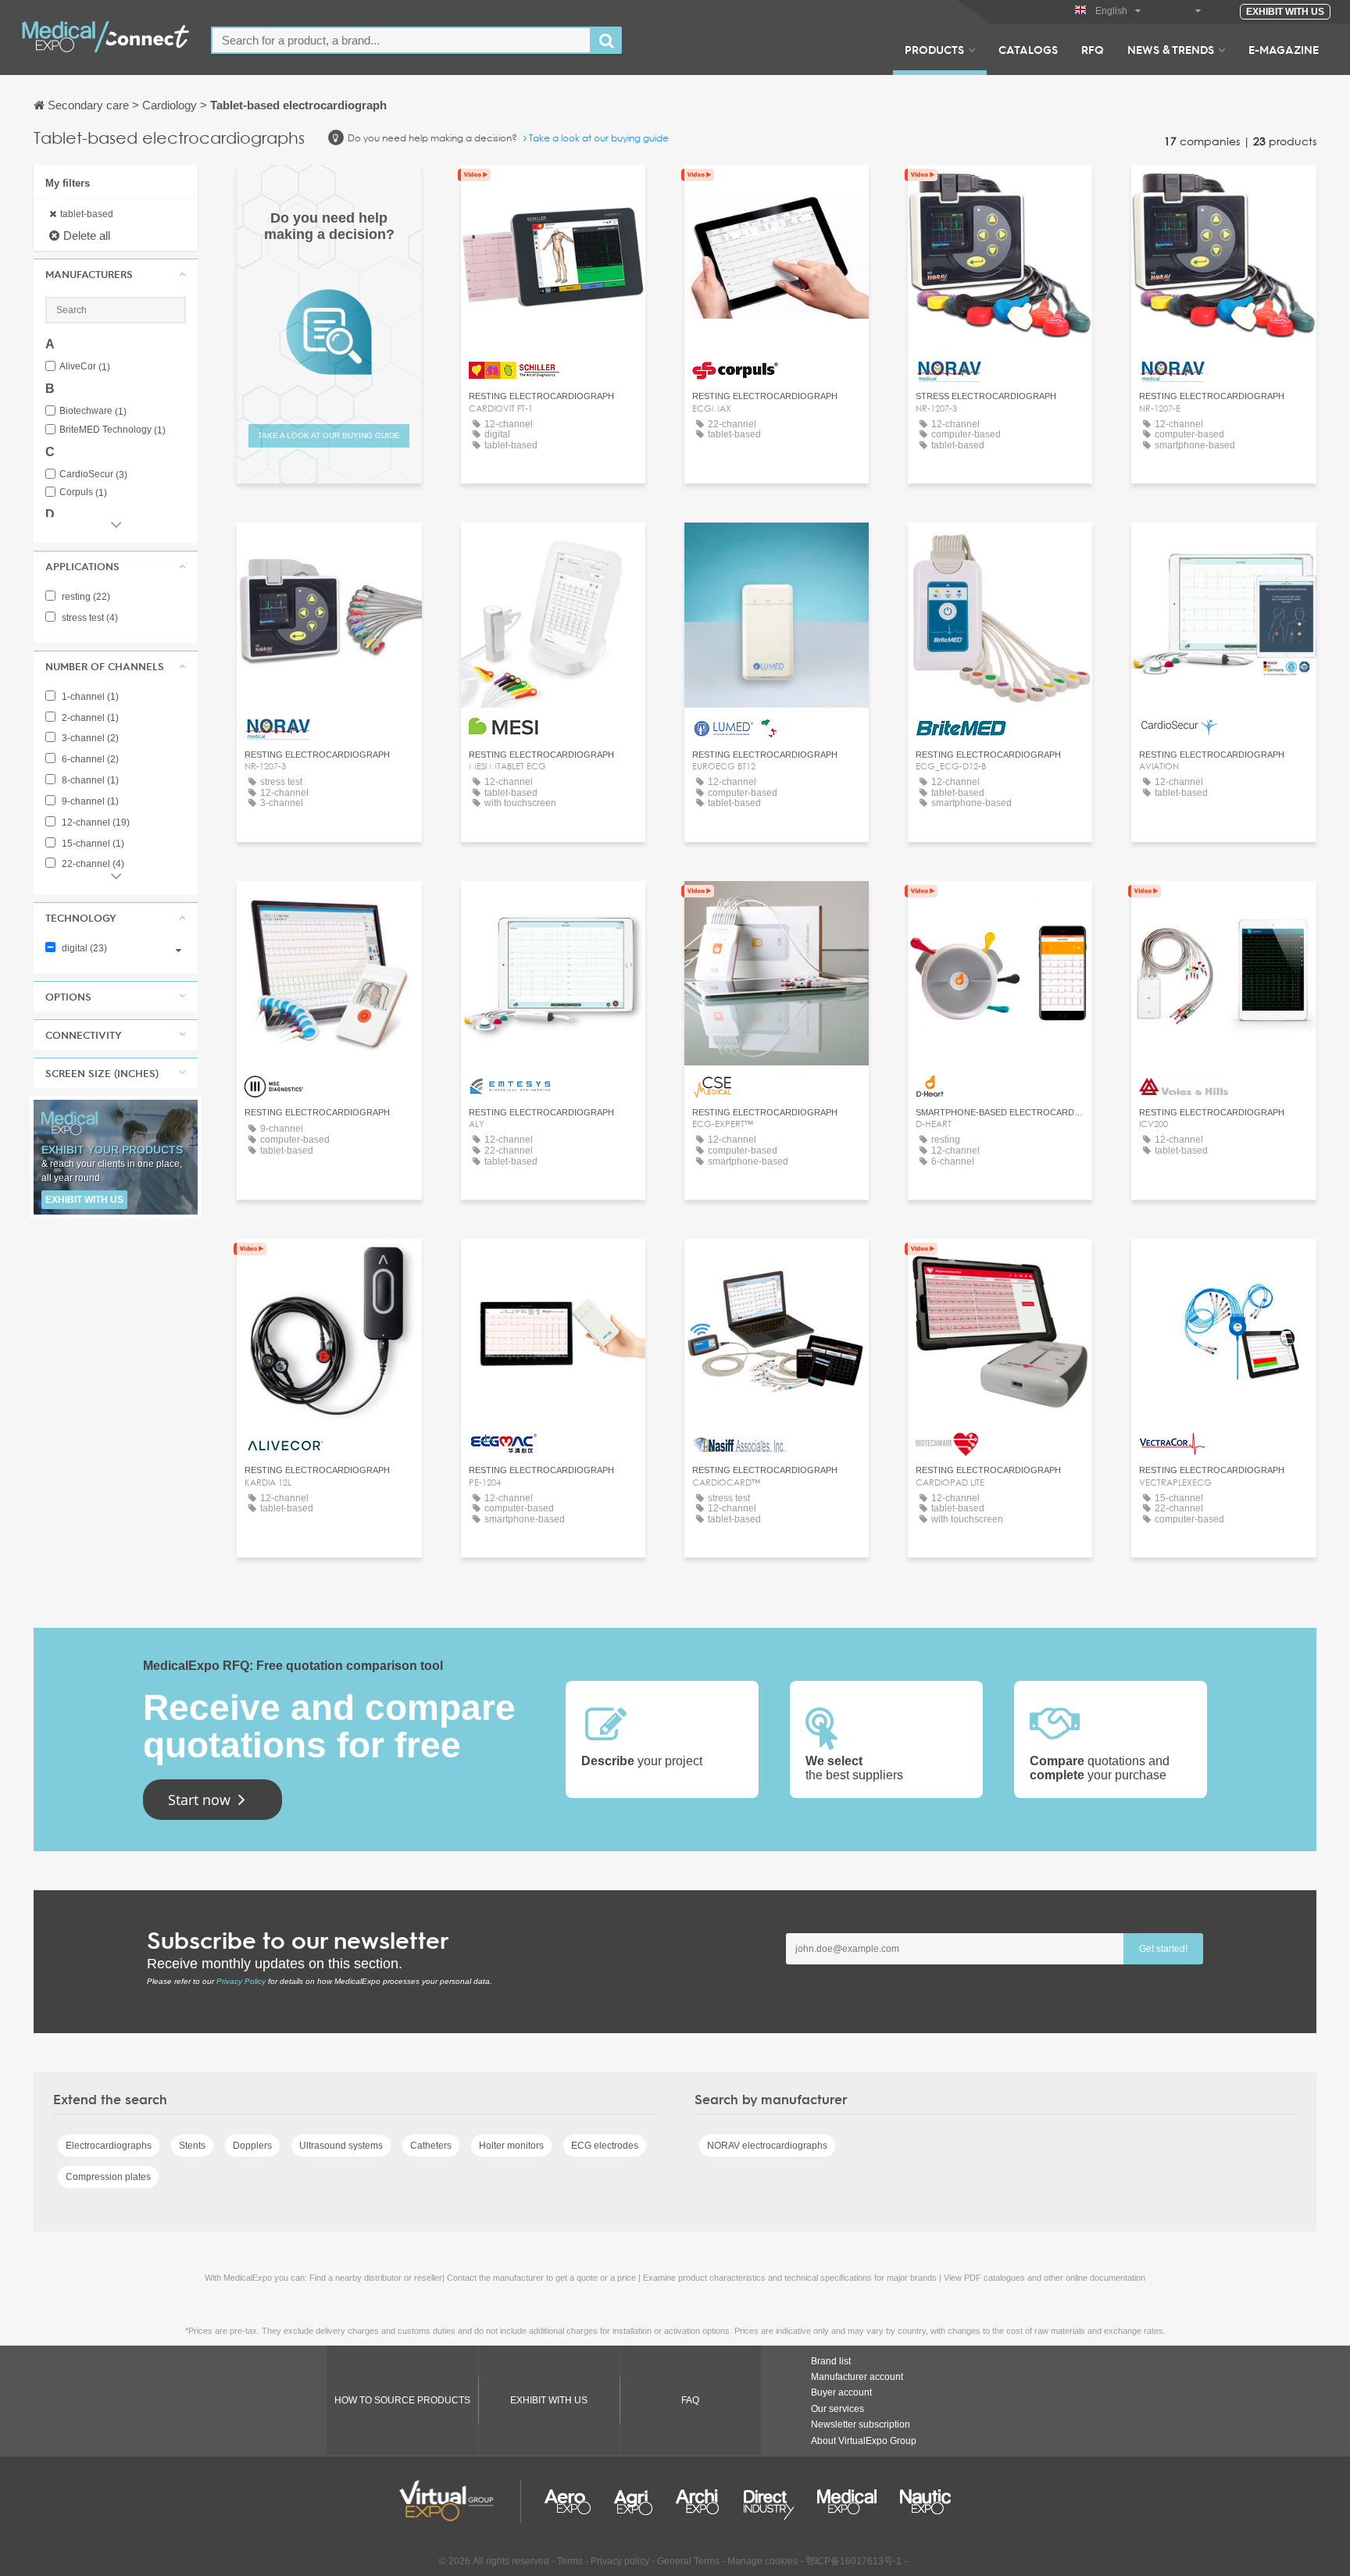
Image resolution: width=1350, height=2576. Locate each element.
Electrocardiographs (109, 2146)
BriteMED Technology (112, 430)
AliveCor (85, 367)
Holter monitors (511, 2146)
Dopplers (252, 2146)
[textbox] (401, 40)
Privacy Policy (241, 1981)
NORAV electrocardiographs (767, 2146)
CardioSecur (93, 475)
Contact (776, 191)
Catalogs (1028, 49)
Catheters (431, 2146)
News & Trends (1171, 49)
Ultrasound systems (341, 2146)
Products (934, 49)
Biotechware (93, 411)
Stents (192, 2146)
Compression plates (108, 2177)
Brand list (831, 2361)
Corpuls (83, 492)
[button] (116, 274)
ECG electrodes (605, 2146)
